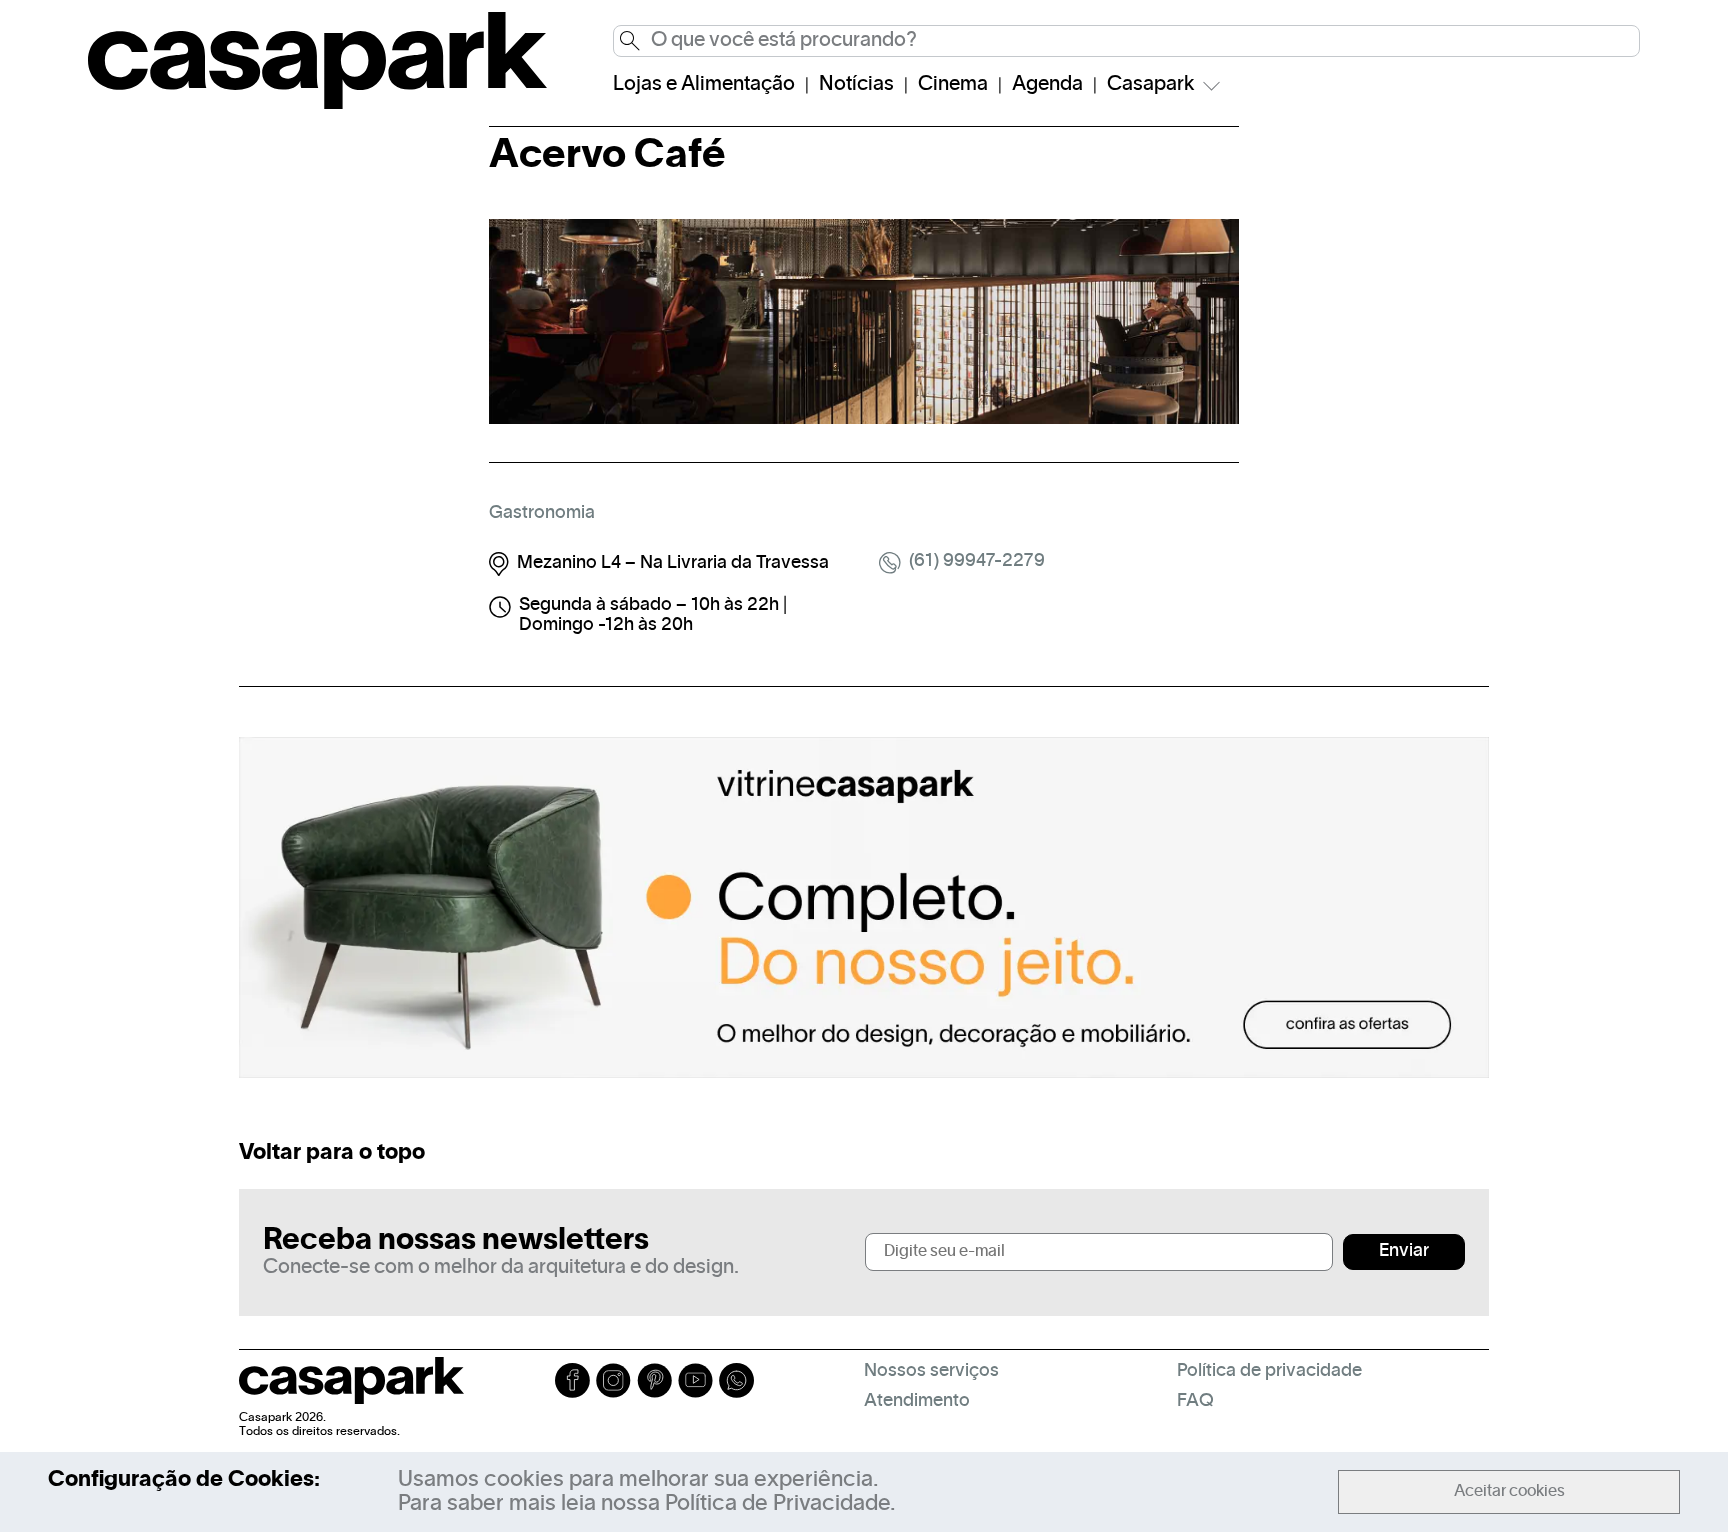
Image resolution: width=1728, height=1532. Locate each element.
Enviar (1404, 1251)
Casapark (1151, 85)
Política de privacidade (1269, 1371)
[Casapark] (317, 105)
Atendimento (917, 1401)
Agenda (1047, 85)
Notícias (856, 85)
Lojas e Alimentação (704, 85)
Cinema (953, 85)
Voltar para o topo (332, 1153)
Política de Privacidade (777, 1504)
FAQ (1195, 1401)
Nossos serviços (931, 1371)
